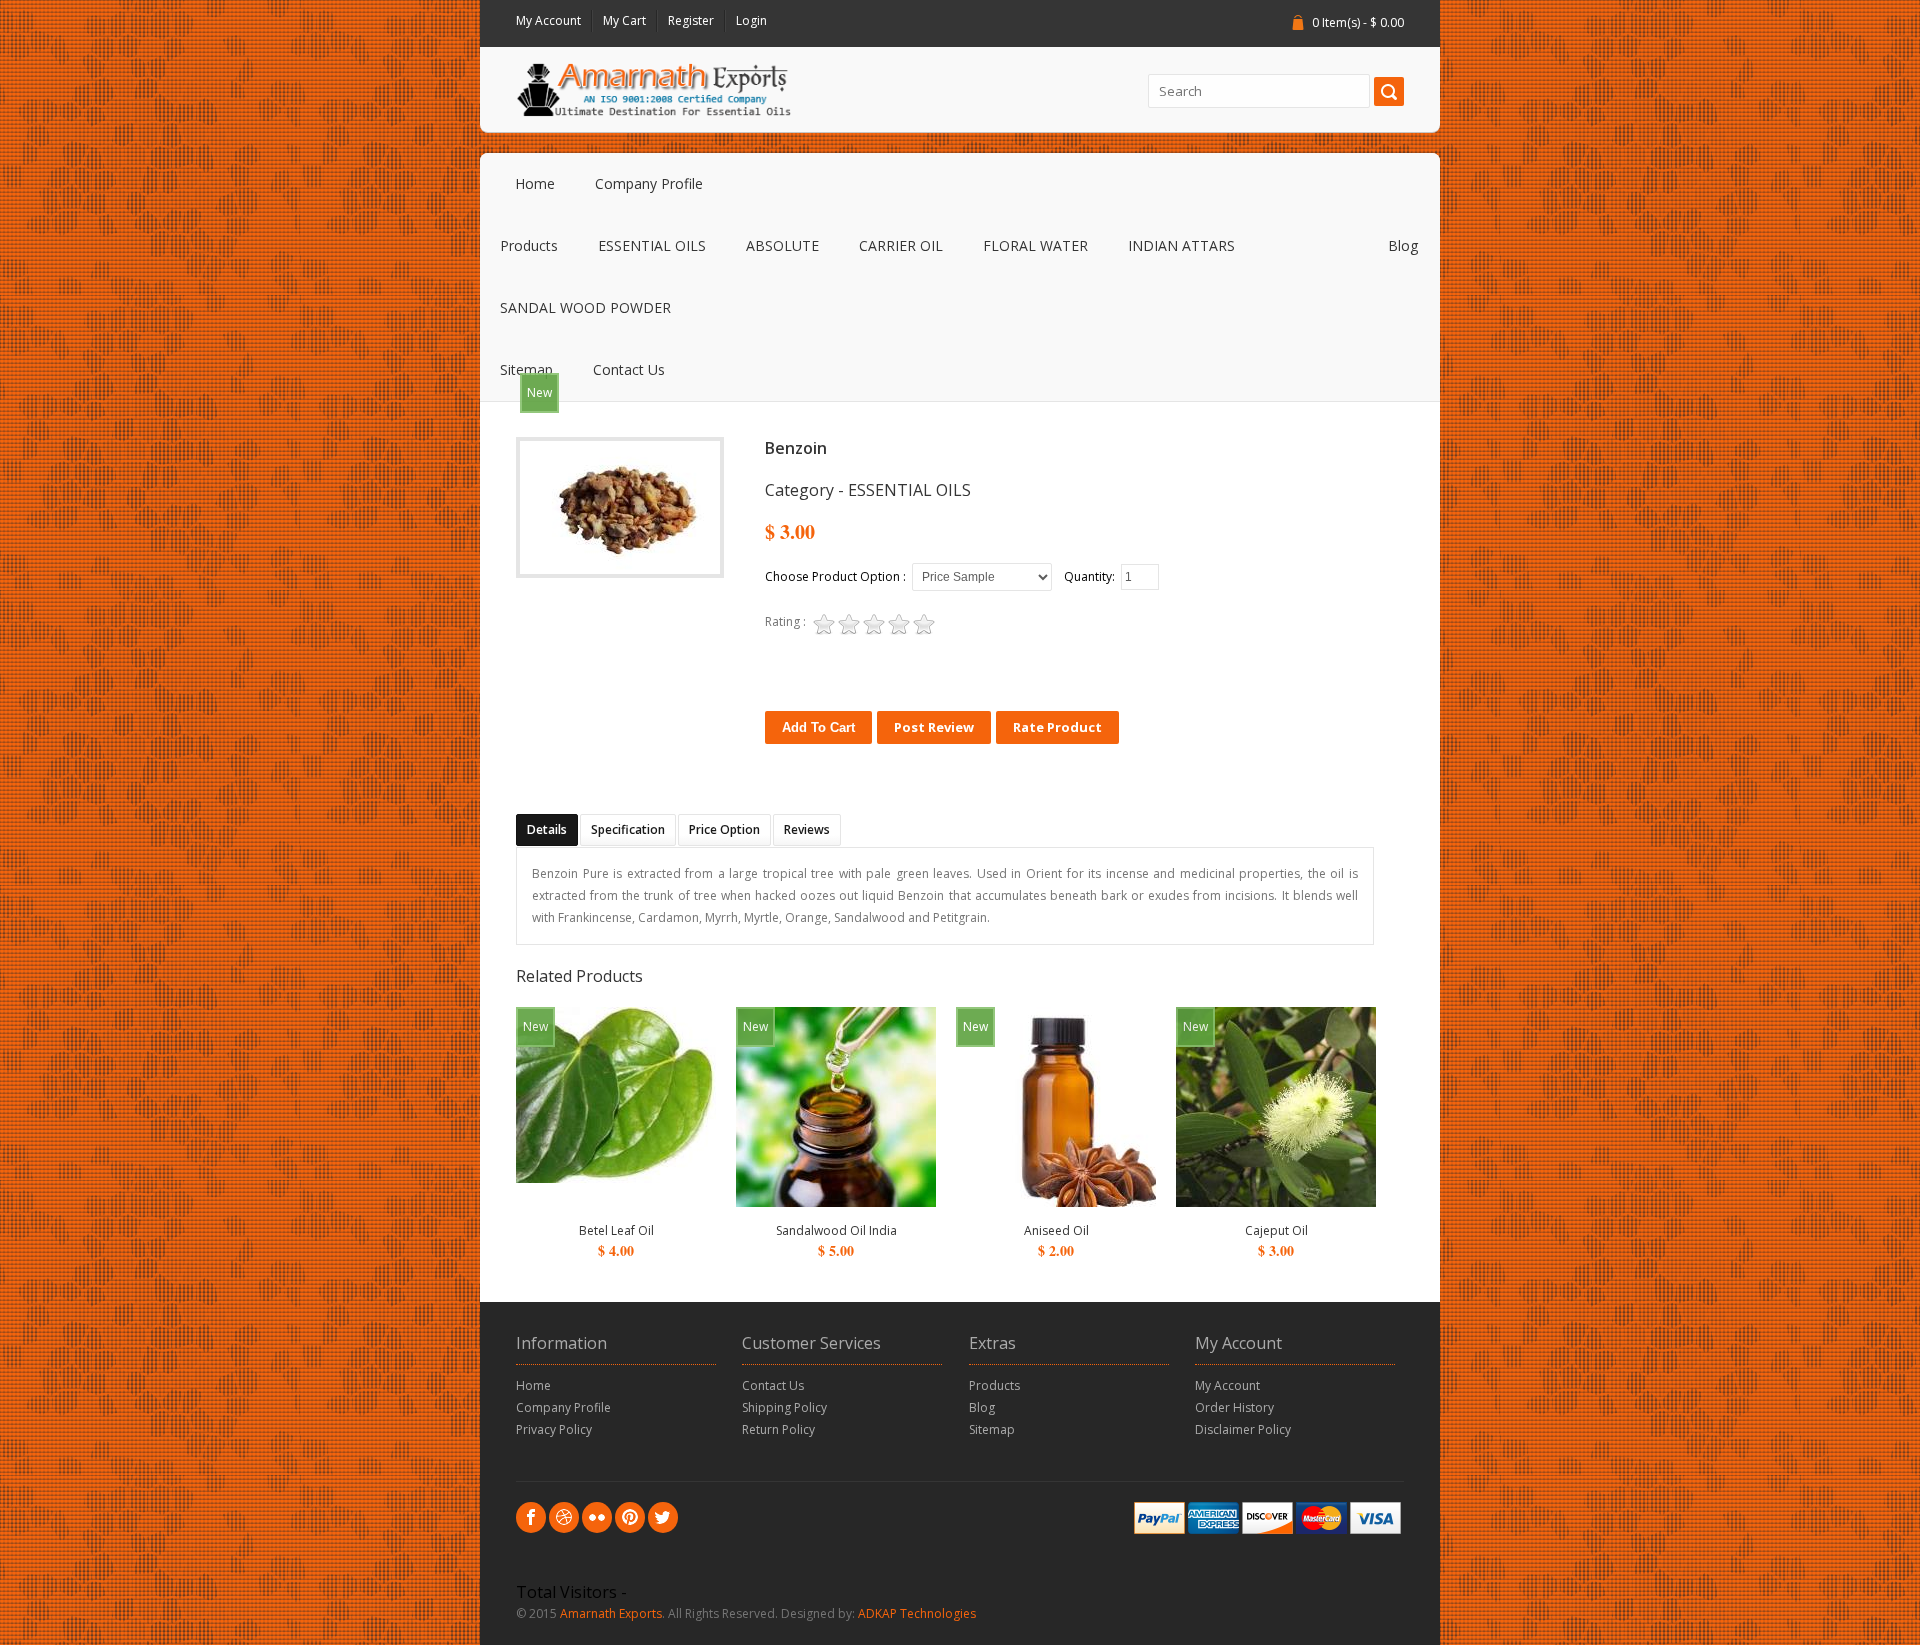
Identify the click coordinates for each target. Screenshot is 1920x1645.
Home (535, 183)
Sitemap (526, 369)
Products (529, 245)
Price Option (724, 829)
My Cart (624, 20)
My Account (548, 20)
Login (751, 20)
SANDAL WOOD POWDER (585, 307)
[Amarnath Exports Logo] (653, 89)
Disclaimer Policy (1243, 1429)
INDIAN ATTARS (1181, 245)
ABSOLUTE (782, 245)
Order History (1234, 1407)
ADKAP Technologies (917, 1613)
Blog (1403, 245)
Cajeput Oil (1276, 1230)
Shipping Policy (784, 1407)
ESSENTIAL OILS (652, 245)
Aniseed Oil (1056, 1230)
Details (547, 829)
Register (691, 20)
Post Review (934, 727)
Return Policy (778, 1429)
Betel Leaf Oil (616, 1230)
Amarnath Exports (611, 1613)
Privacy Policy (554, 1429)
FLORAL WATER (1035, 245)
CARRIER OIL (901, 245)
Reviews (807, 829)
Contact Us (629, 369)
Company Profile (649, 183)
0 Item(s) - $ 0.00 (1358, 22)
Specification (628, 829)
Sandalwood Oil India (836, 1230)
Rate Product (1057, 727)
